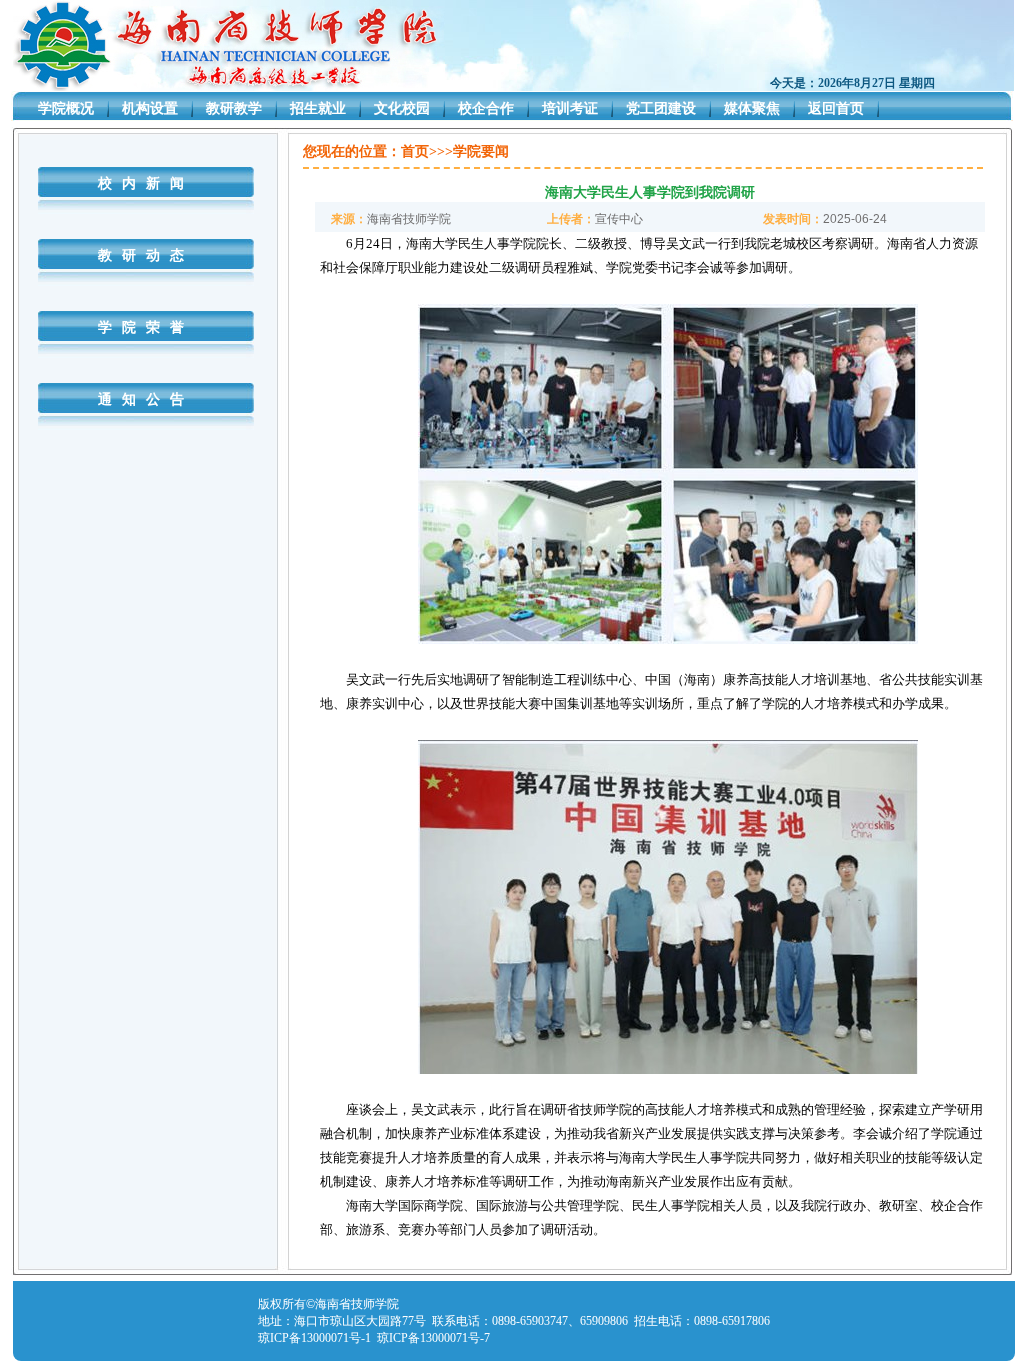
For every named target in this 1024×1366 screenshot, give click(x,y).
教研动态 (146, 255)
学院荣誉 (146, 327)
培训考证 (570, 108)
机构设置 (150, 108)
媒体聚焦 (752, 108)
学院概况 (66, 108)
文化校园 (402, 108)
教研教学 (234, 108)
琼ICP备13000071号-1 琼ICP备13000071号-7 (374, 1338)
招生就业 (318, 108)
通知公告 (146, 399)
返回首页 (836, 108)
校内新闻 (146, 183)
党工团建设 (661, 108)
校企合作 (486, 108)
